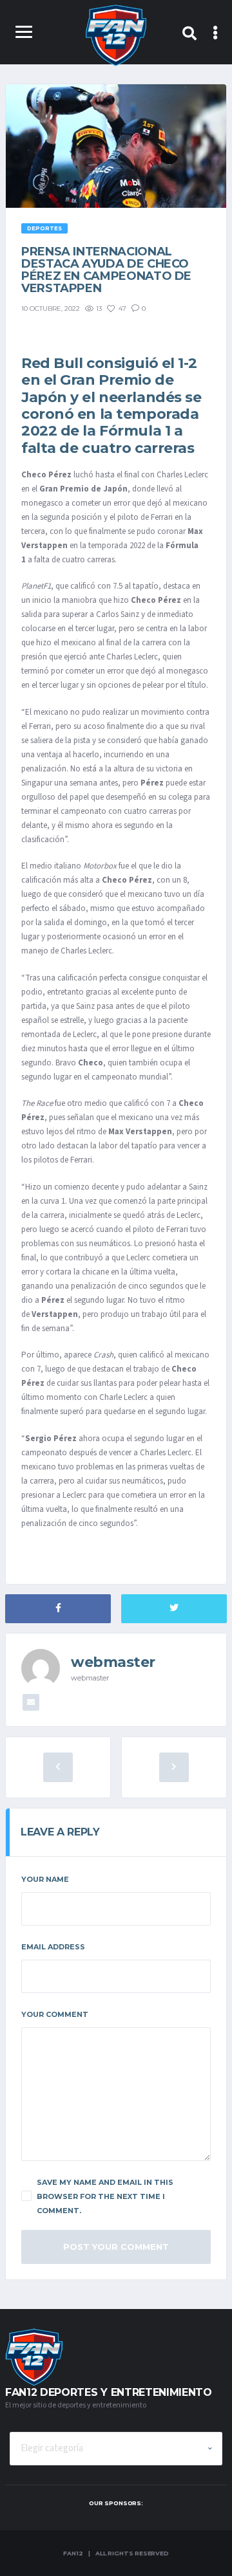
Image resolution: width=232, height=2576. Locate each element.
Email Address (53, 1947)
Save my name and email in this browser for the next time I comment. (105, 2196)
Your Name (45, 1879)
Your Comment (55, 2014)
